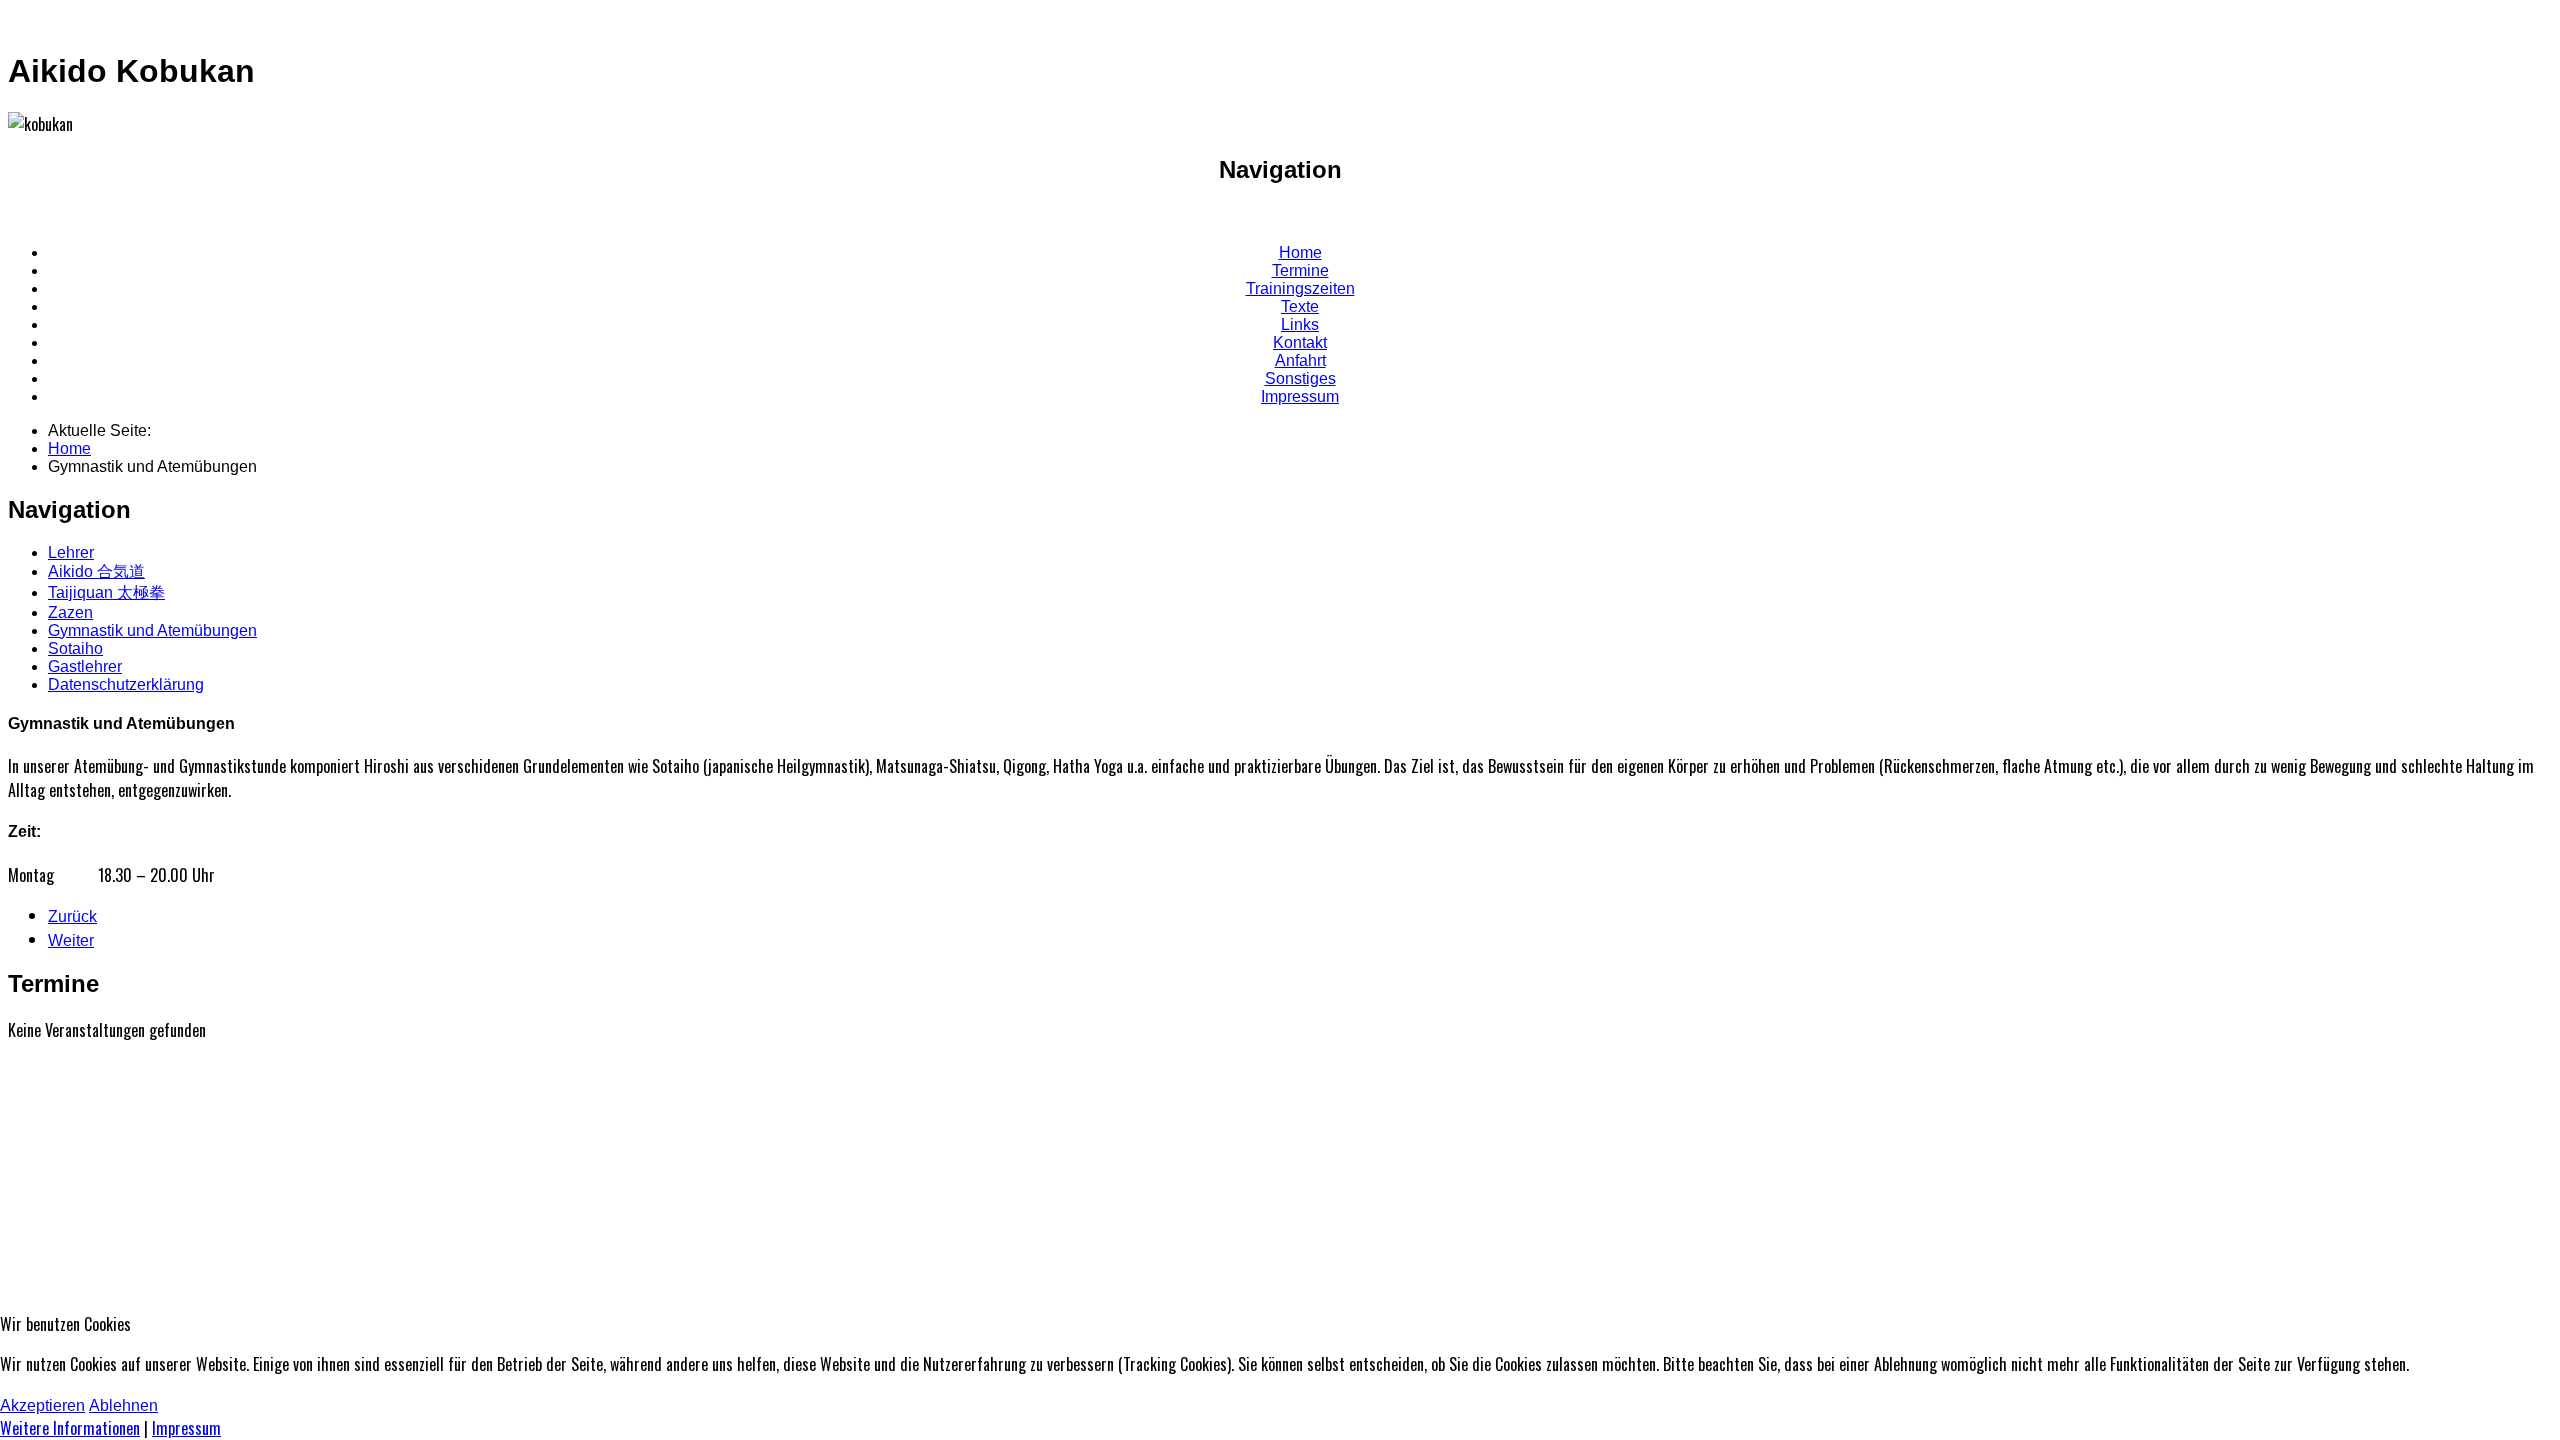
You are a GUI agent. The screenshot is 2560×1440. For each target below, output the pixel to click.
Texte (1300, 306)
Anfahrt (1300, 360)
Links (1300, 324)
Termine (1300, 270)
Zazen (70, 612)
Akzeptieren (42, 1405)
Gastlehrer (85, 666)
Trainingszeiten (1300, 288)
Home (1300, 252)
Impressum (1300, 396)
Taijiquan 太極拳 (106, 592)
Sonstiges (1300, 378)
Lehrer (71, 552)
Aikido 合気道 (96, 571)
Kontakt (1300, 342)
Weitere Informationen (70, 1428)
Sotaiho (75, 648)
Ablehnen (123, 1405)
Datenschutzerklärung (126, 684)
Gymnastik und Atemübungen (152, 630)
